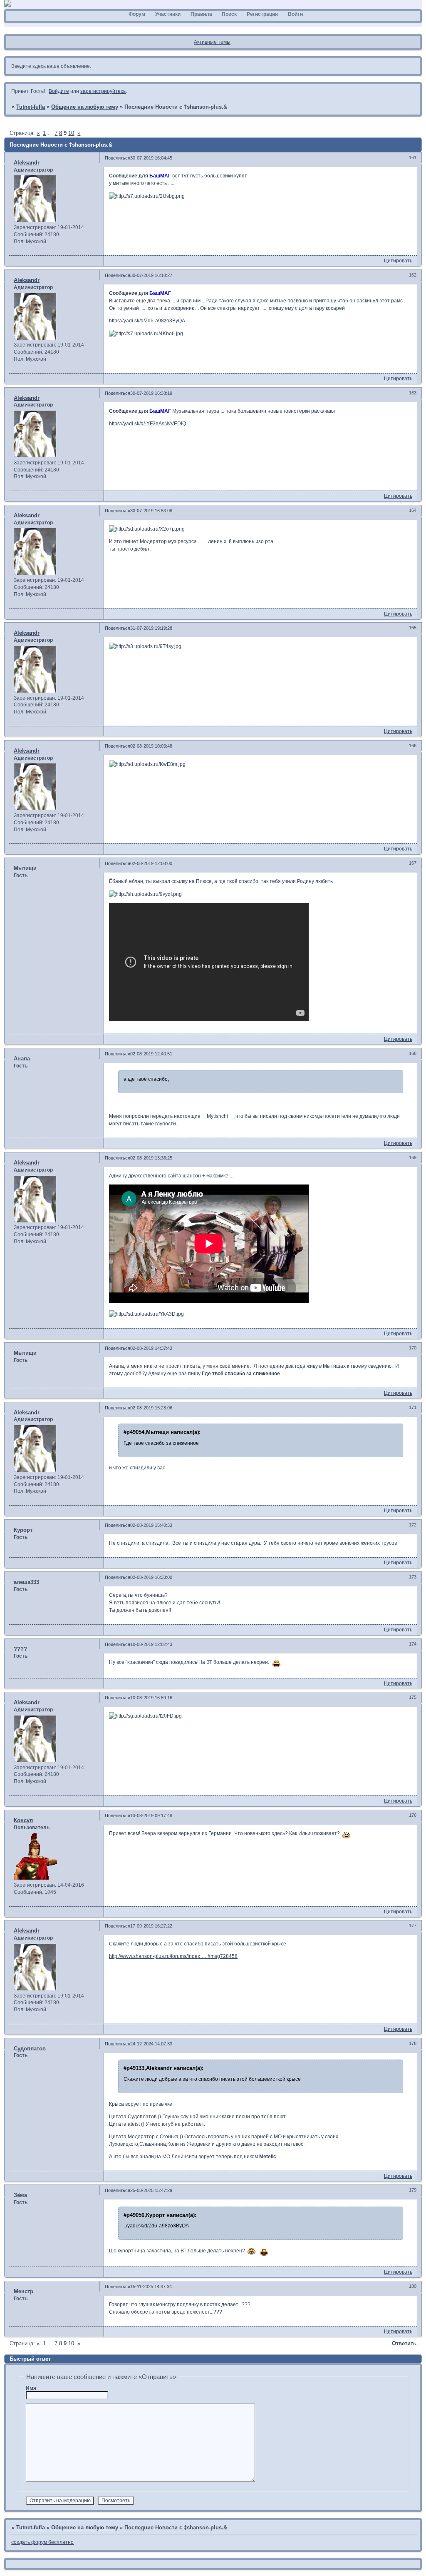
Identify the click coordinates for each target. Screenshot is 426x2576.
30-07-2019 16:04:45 (151, 158)
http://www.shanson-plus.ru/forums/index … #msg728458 (173, 1956)
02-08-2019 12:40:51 (151, 1054)
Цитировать (398, 261)
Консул (23, 1820)
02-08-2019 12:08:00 (151, 863)
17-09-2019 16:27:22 (151, 1926)
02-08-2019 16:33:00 (151, 1577)
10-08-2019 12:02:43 (151, 1644)
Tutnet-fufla (31, 107)
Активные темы (212, 42)
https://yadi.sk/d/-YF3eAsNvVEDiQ (147, 424)
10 (71, 133)
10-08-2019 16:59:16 (151, 1698)
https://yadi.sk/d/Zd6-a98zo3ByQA (147, 321)
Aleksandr (27, 163)
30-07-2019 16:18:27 (151, 275)
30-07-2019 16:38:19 (151, 393)
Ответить (404, 2343)
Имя (31, 2388)
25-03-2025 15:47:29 (151, 2190)
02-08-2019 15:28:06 (151, 1408)
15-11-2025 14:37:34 (151, 2287)
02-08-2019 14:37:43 (151, 1348)
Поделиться (118, 158)
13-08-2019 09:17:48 (151, 1815)
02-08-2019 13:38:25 (151, 1158)
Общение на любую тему (85, 107)
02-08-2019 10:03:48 (151, 746)
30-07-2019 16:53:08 (151, 511)
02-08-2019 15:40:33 (151, 1525)
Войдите (59, 91)
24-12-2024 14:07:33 (151, 2044)
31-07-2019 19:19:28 (151, 628)
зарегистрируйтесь (103, 91)
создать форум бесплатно (42, 2542)
